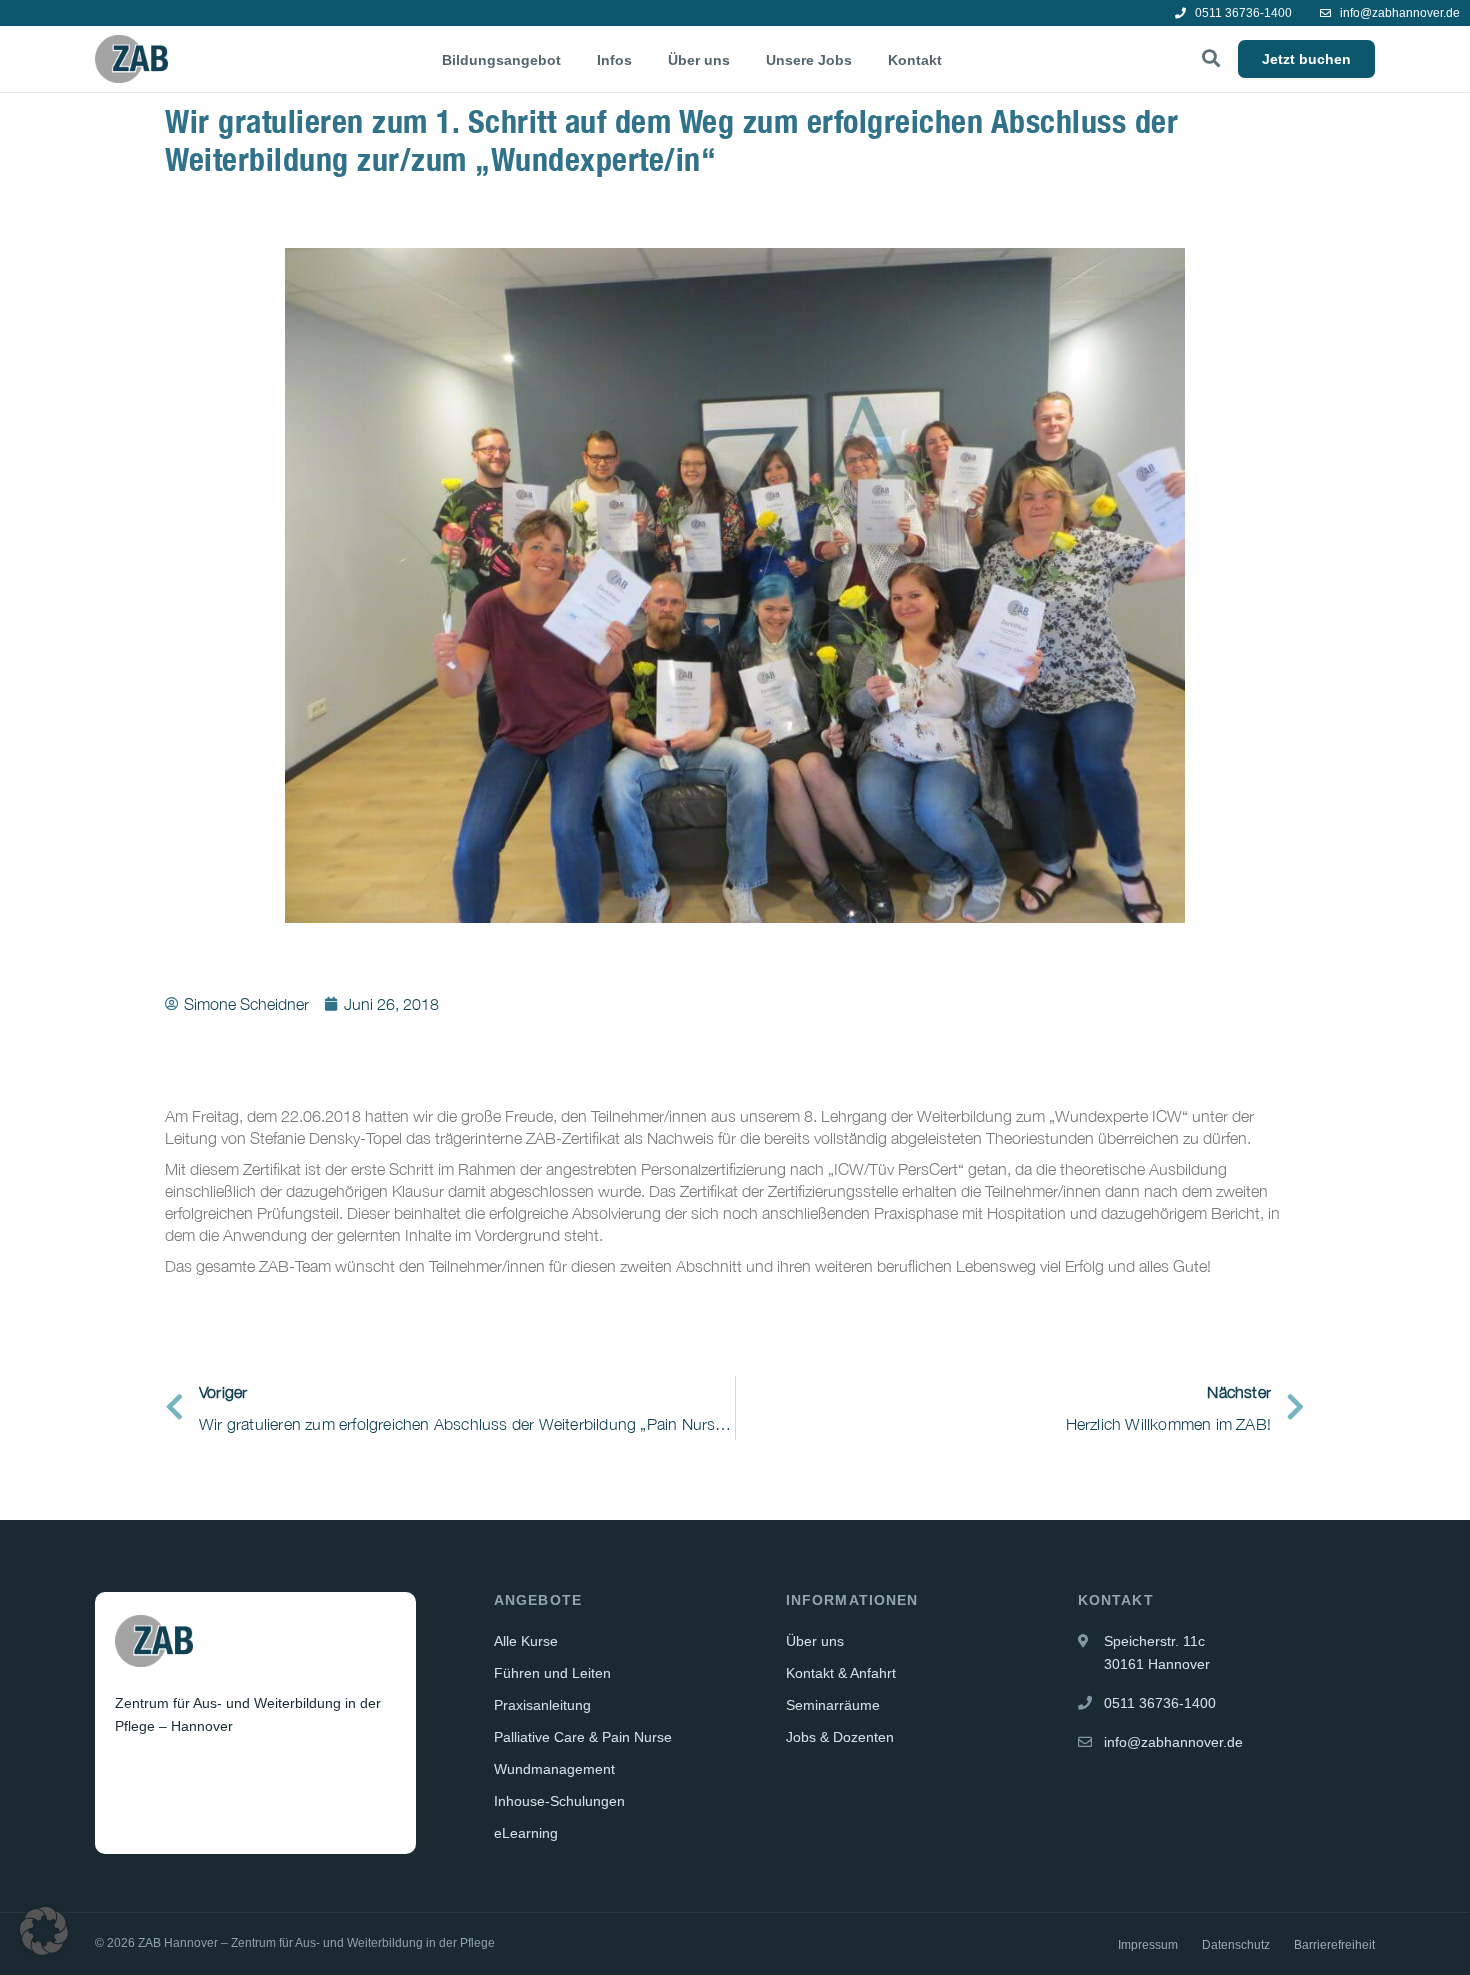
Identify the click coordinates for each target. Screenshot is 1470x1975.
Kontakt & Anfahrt (841, 1673)
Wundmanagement (554, 1769)
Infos (614, 60)
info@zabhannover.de (1398, 13)
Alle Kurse (526, 1641)
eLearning (526, 1833)
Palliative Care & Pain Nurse (583, 1737)
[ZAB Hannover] (131, 59)
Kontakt (915, 60)
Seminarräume (833, 1705)
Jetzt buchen (1306, 59)
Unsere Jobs (809, 60)
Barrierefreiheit (1334, 1945)
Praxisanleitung (542, 1705)
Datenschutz (1236, 1945)
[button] (44, 1931)
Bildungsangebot (501, 60)
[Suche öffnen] (1211, 59)
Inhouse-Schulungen (559, 1801)
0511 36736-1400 (1242, 13)
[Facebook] (132, 1775)
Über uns (699, 60)
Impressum (1148, 1945)
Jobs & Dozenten (840, 1737)
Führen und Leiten (552, 1673)
